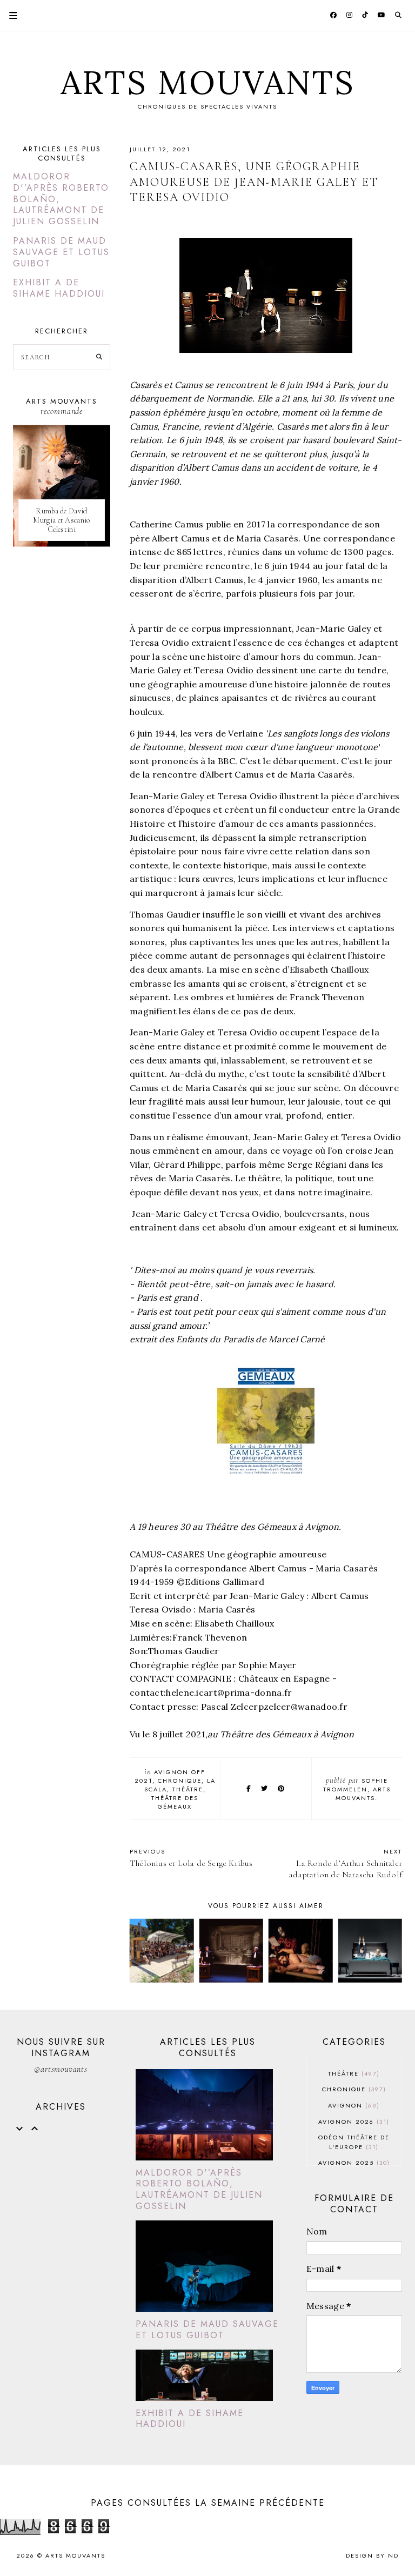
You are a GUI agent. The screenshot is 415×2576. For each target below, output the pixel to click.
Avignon (353, 2105)
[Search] (99, 357)
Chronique (180, 1781)
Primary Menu (9, 15)
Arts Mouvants (208, 82)
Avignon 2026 (353, 2122)
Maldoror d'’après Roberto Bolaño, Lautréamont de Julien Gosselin (199, 2189)
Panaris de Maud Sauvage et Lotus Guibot (61, 252)
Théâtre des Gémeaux (175, 1802)
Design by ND (372, 2555)
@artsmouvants (61, 2069)
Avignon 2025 (353, 2163)
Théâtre (188, 1789)
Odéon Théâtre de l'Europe (354, 2142)
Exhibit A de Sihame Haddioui (59, 288)
